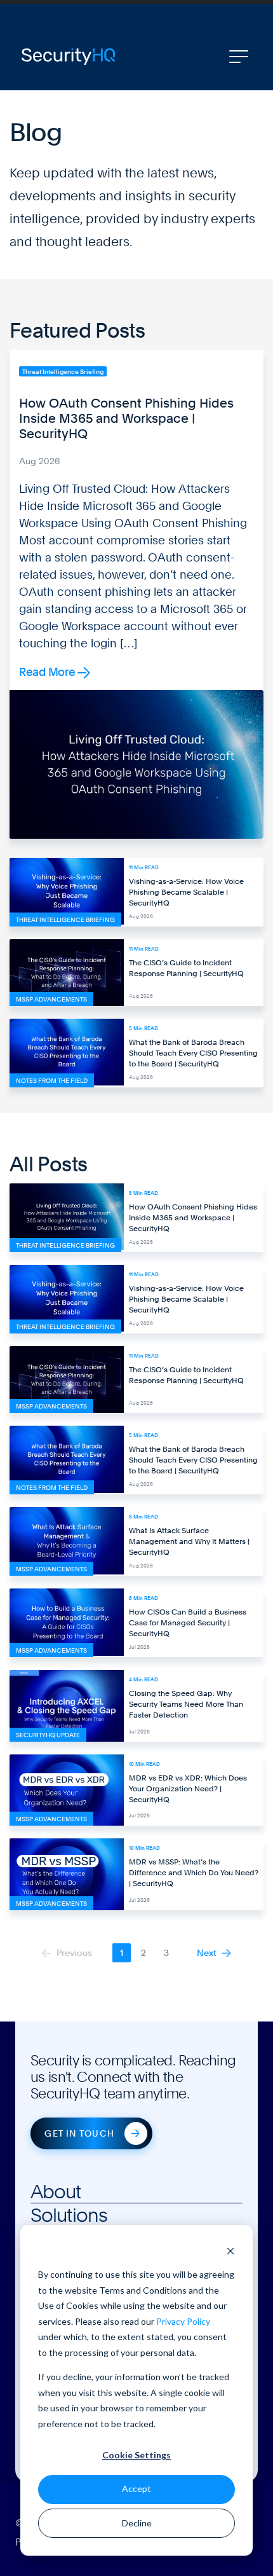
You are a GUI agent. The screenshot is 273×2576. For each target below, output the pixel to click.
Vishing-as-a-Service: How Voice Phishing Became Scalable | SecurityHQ (186, 892)
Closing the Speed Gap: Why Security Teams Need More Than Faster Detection (186, 1704)
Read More (48, 672)
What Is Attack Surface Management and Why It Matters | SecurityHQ (189, 1541)
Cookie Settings (136, 2455)
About (56, 2191)
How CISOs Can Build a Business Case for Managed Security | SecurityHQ (188, 1623)
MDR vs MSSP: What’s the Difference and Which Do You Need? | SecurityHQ (194, 1873)
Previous (73, 1953)
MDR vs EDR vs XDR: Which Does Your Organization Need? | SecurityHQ (188, 1789)
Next (208, 1953)
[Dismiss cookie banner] (230, 2251)
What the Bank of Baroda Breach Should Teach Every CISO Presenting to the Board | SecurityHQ (193, 1053)
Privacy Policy (183, 2321)
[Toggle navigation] (239, 57)
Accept (136, 2489)
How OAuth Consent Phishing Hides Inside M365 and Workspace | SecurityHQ (126, 418)
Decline (137, 2523)
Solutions (69, 2215)
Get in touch (79, 2133)
